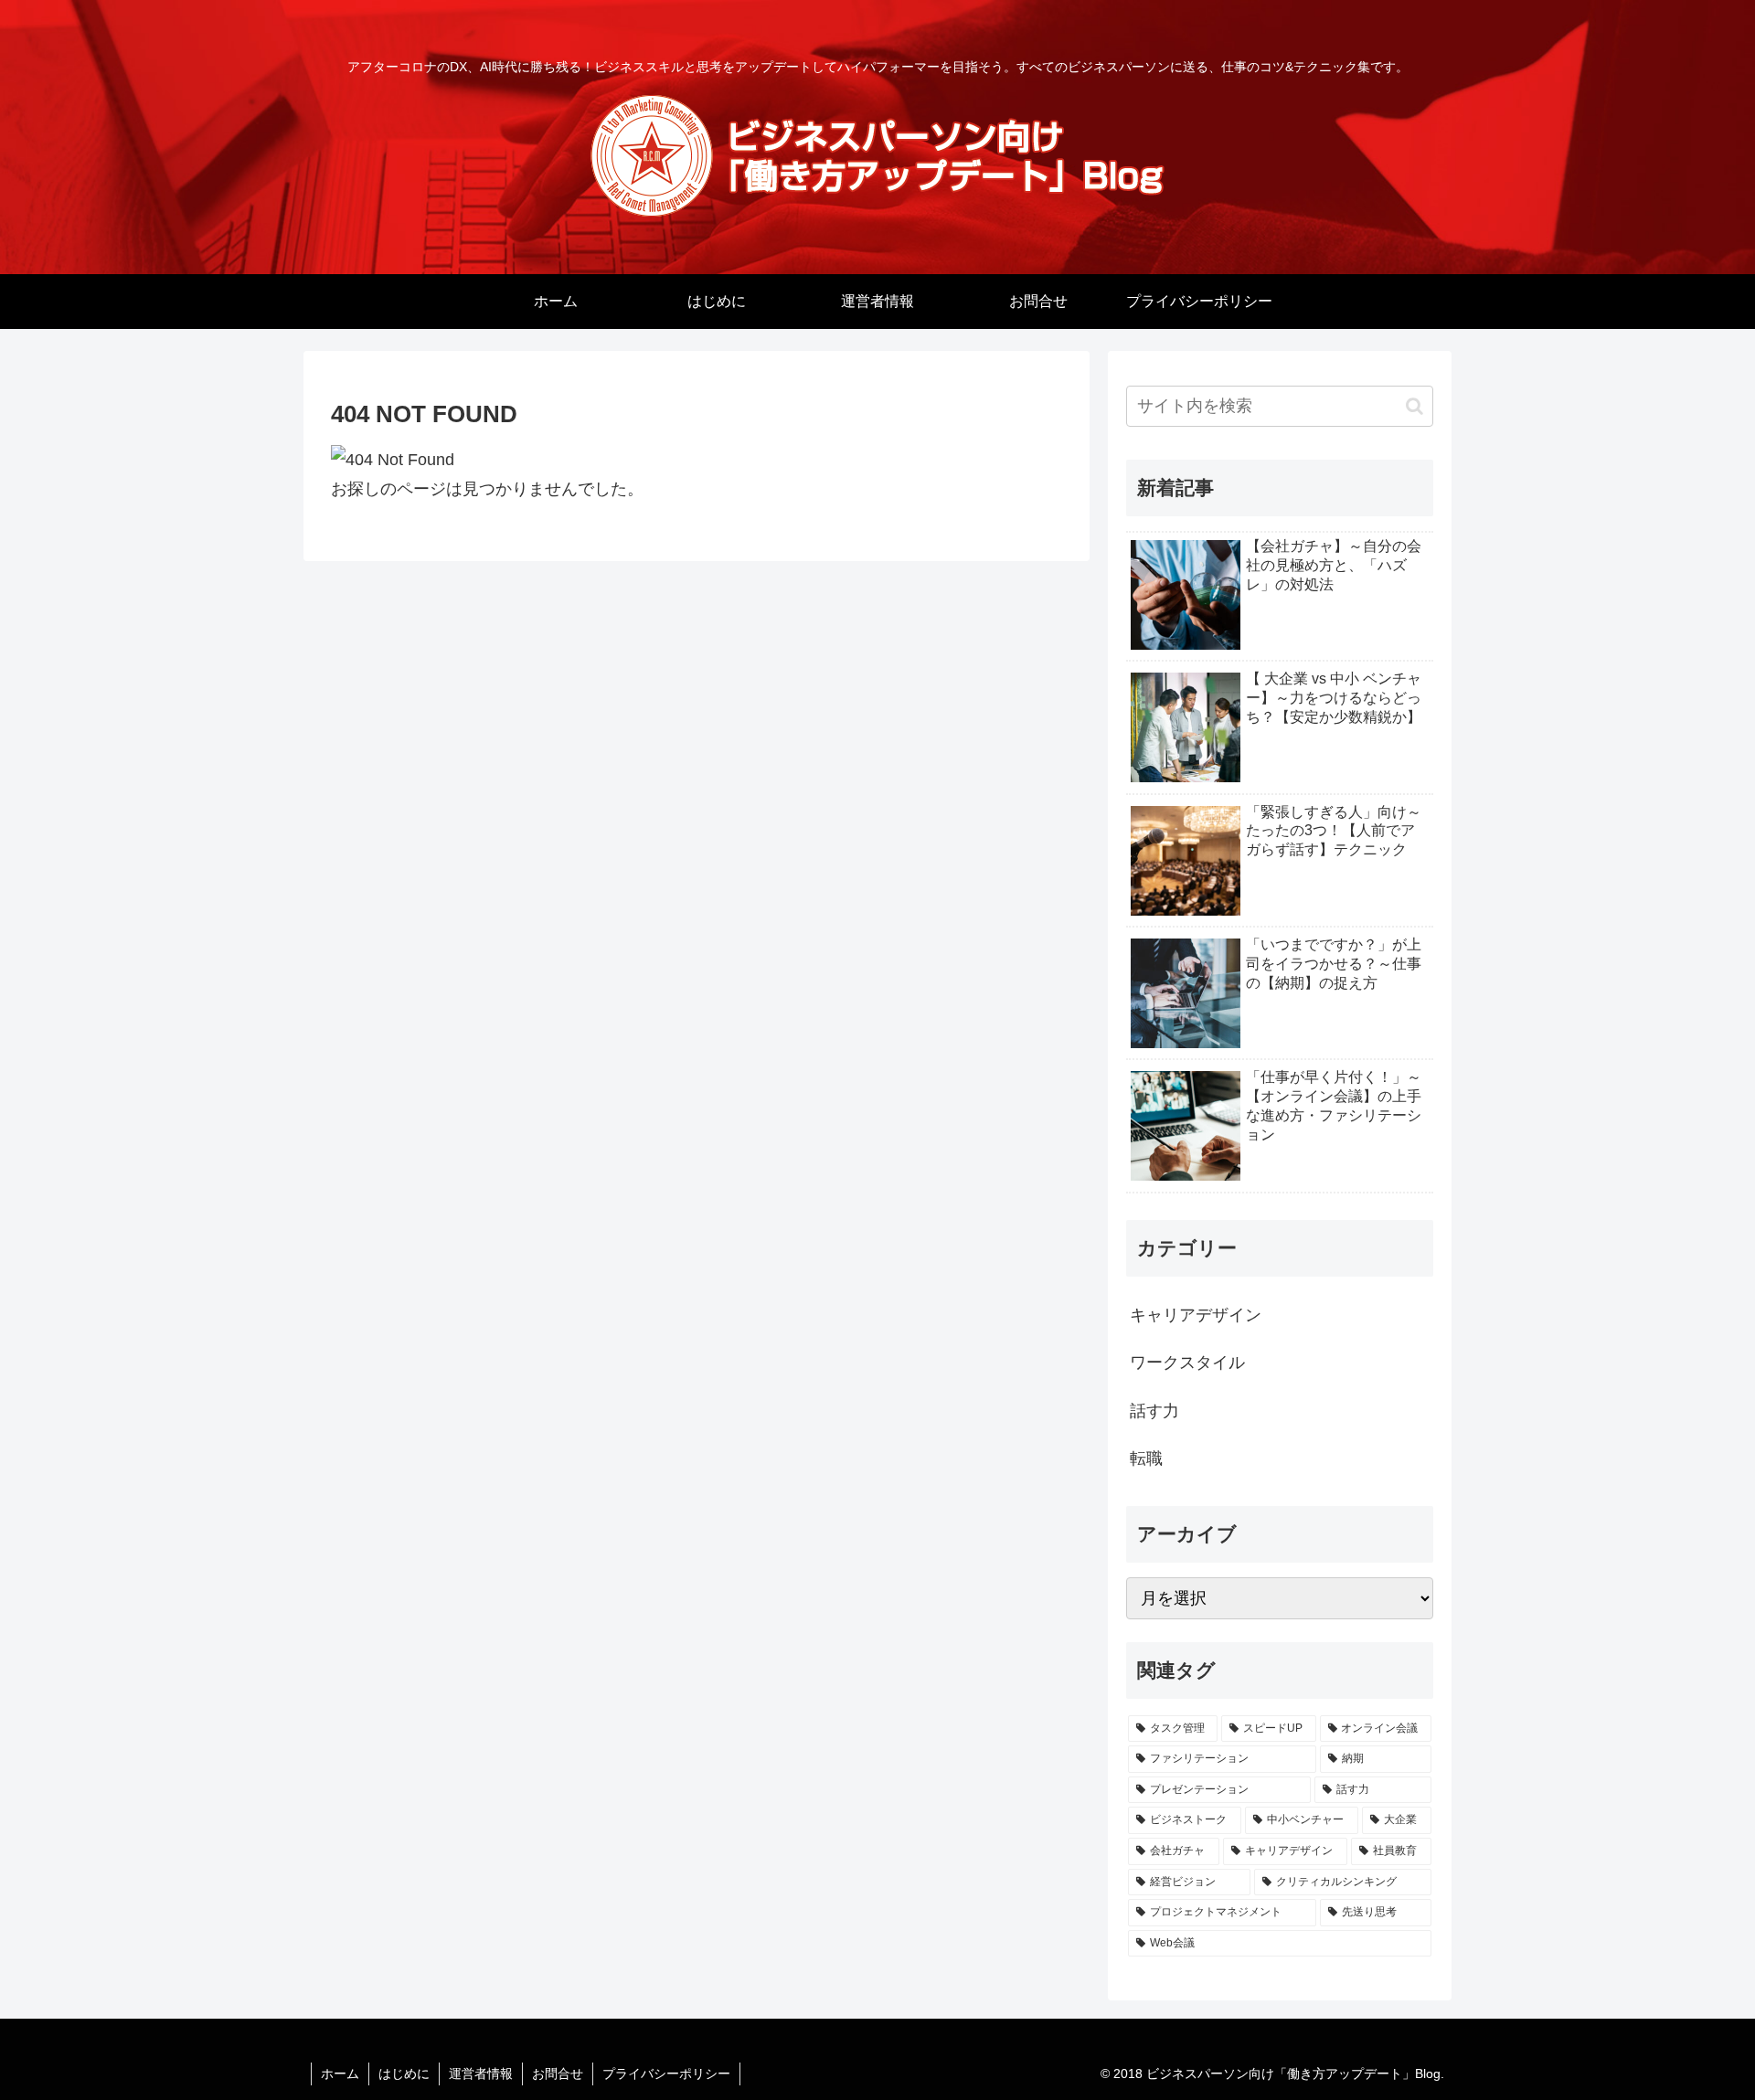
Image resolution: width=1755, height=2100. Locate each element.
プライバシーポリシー (666, 2073)
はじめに (404, 2073)
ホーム (340, 2073)
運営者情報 (481, 2073)
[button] (1415, 406)
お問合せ (558, 2073)
